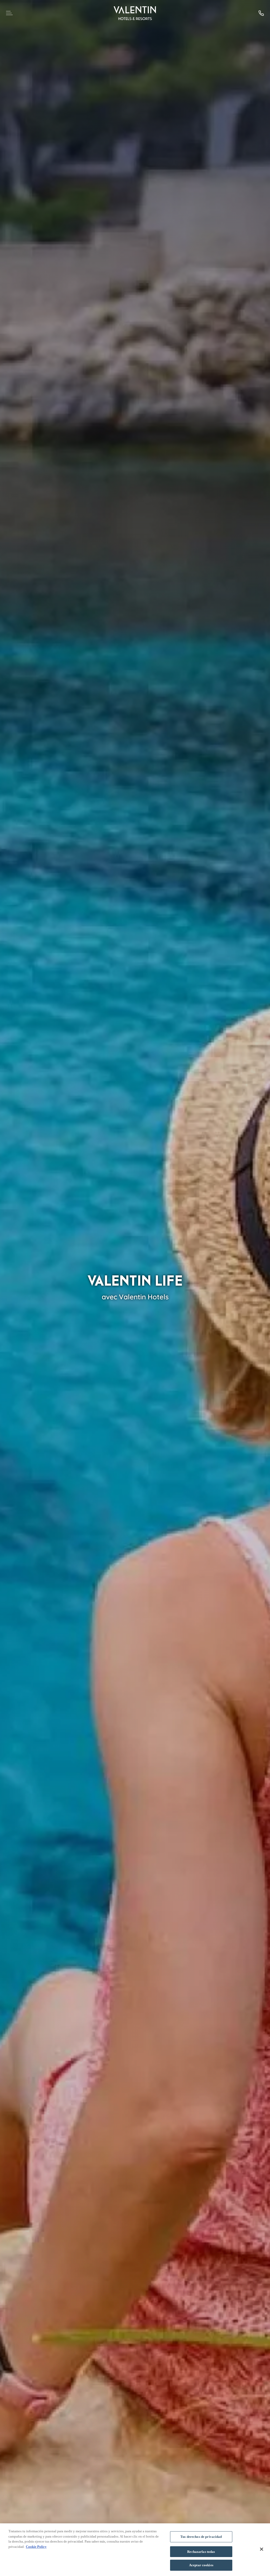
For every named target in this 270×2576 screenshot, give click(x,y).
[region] (135, 2550)
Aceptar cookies (201, 2565)
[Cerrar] (262, 2549)
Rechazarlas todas (201, 2552)
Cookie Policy (36, 2547)
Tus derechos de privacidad (201, 2537)
